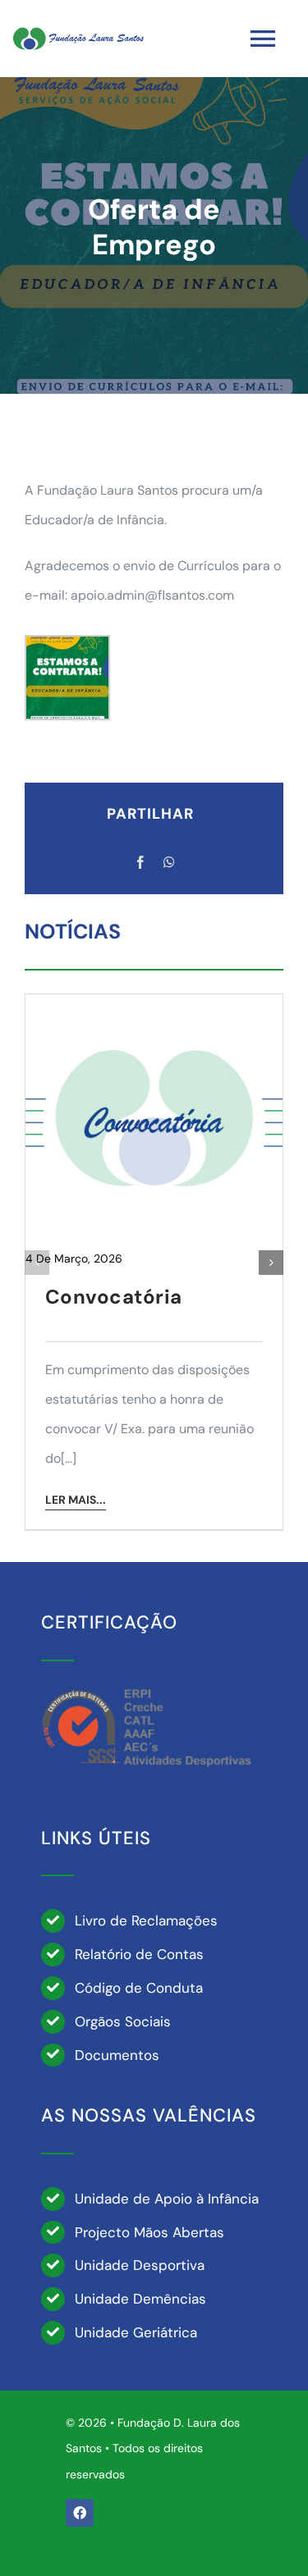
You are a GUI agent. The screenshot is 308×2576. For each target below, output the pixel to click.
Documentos (117, 2055)
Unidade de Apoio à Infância (167, 2199)
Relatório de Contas (139, 1954)
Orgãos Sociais (123, 2021)
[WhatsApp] (169, 863)
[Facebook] (140, 863)
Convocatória (114, 1297)
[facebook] (80, 2513)
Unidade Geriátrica (136, 2332)
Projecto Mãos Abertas (149, 2232)
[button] (37, 1263)
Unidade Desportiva (140, 2265)
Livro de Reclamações (146, 1921)
